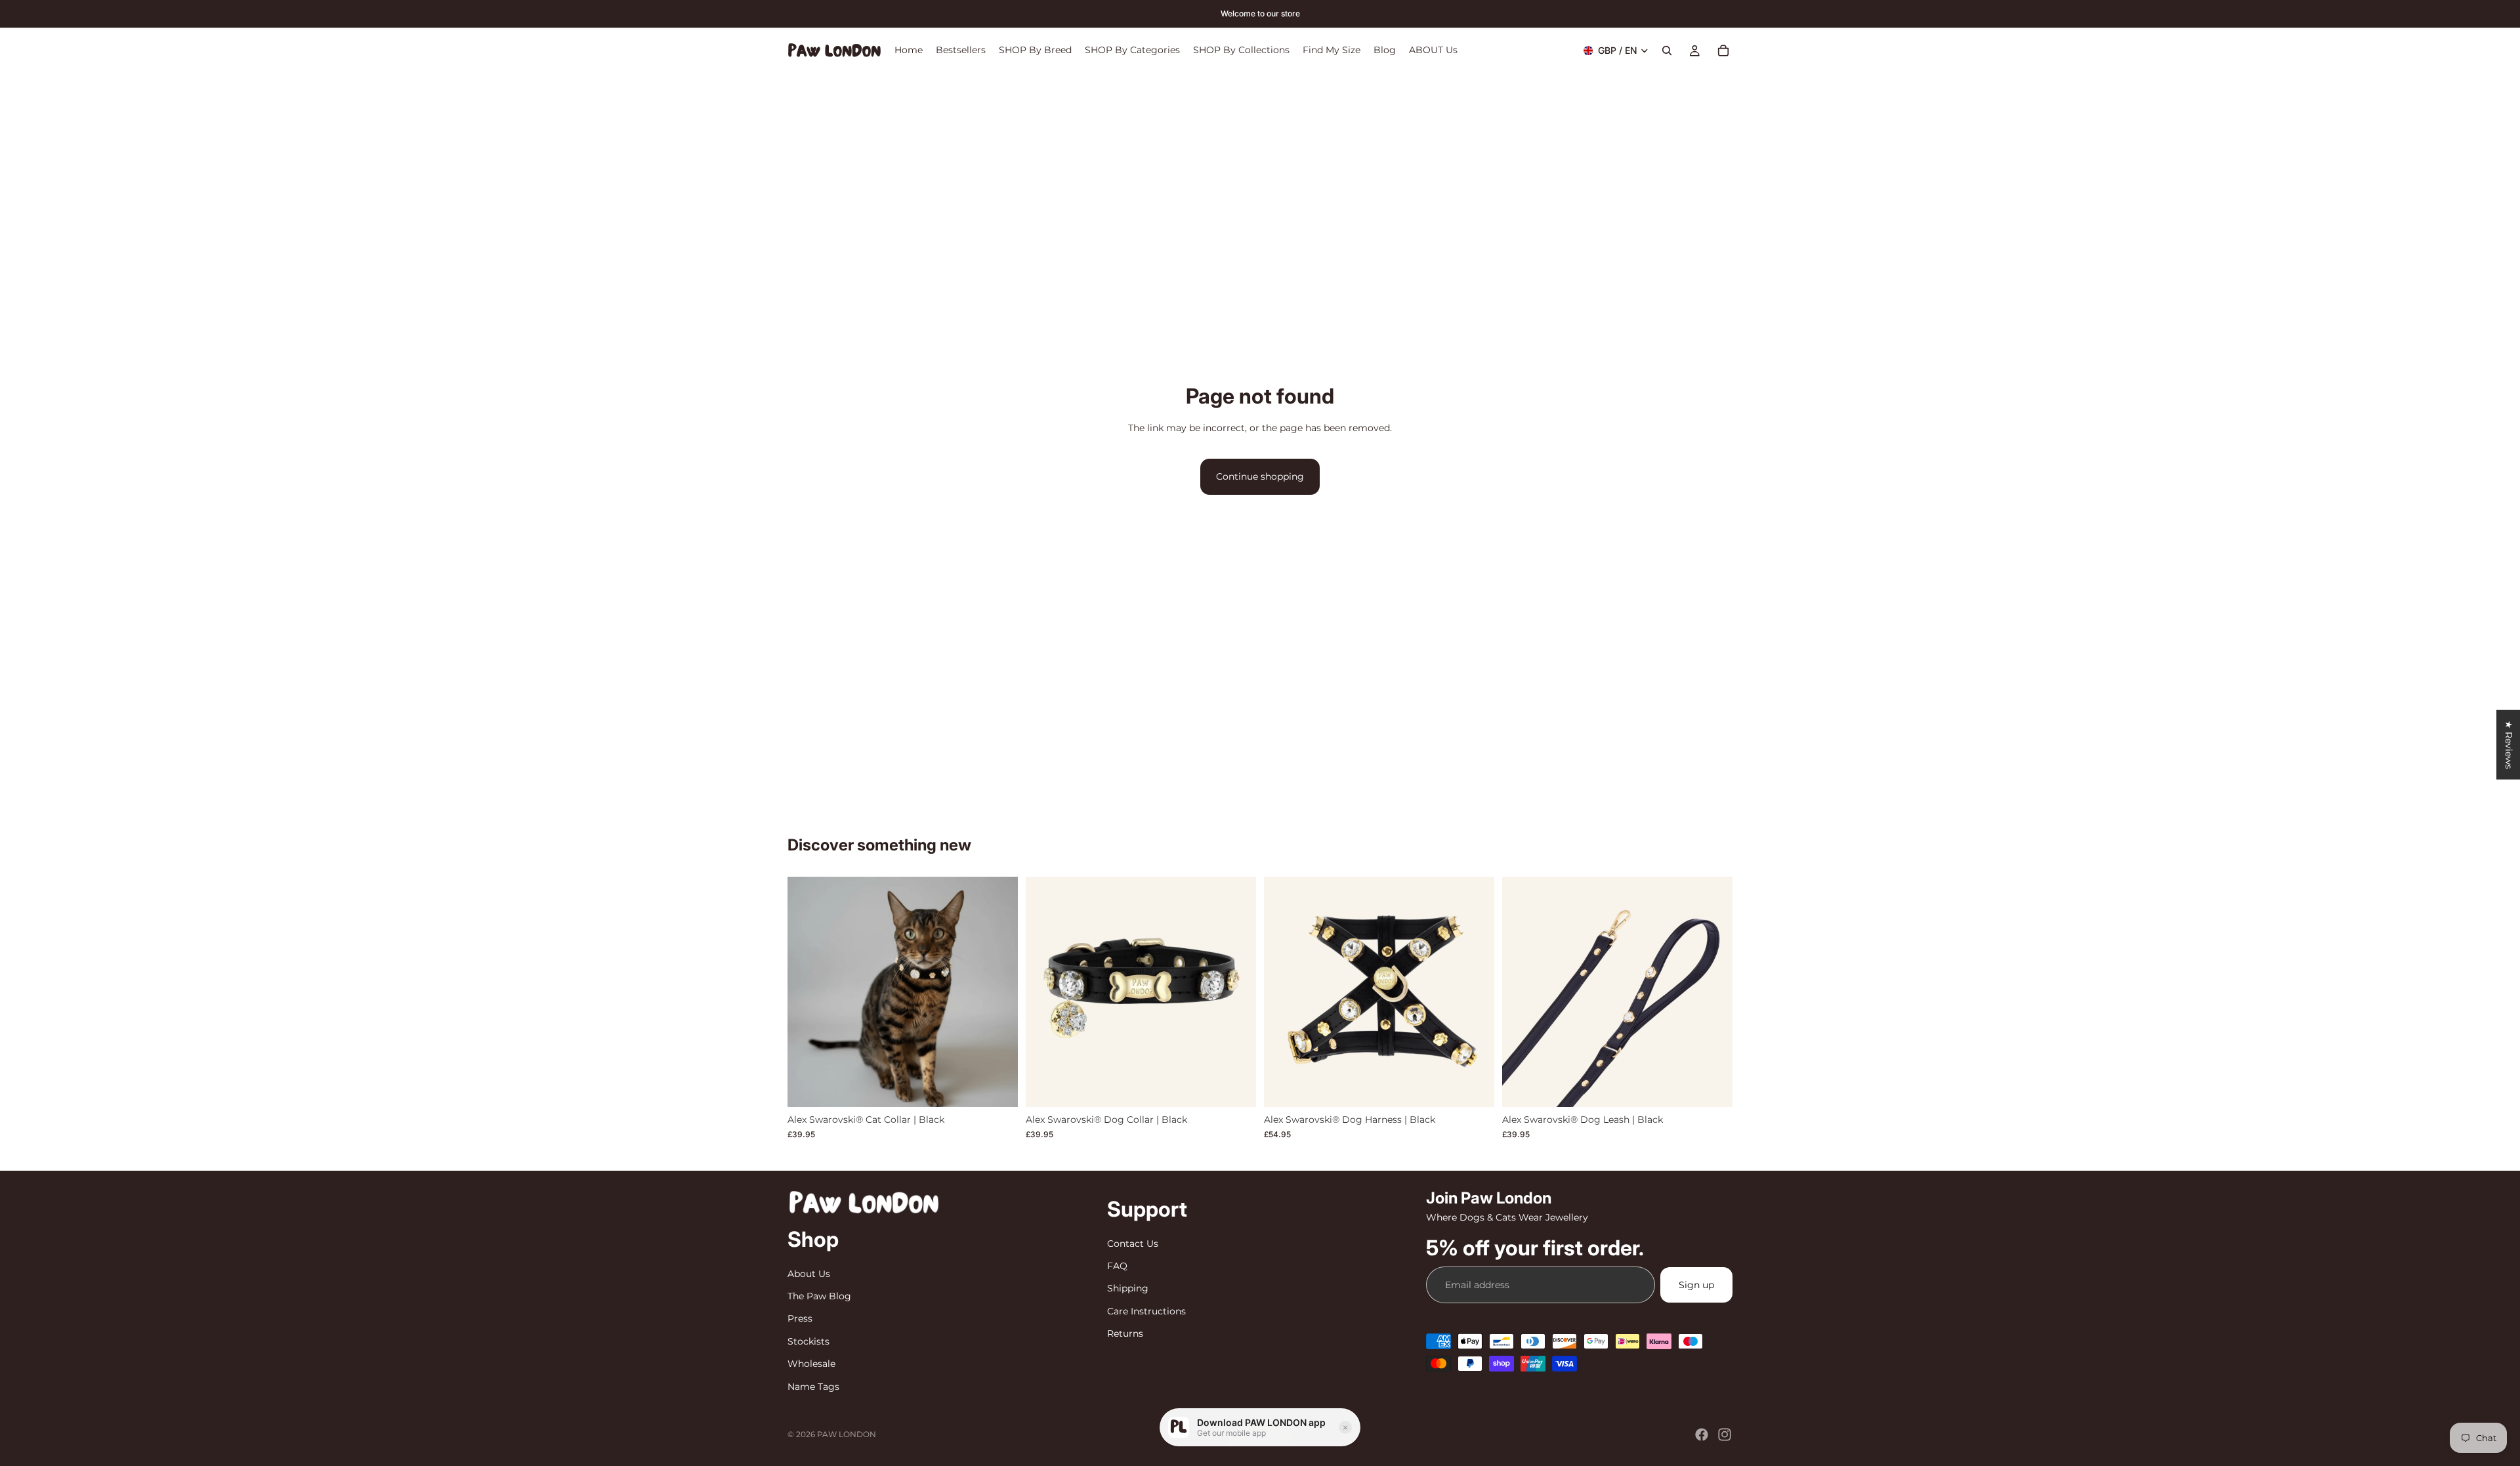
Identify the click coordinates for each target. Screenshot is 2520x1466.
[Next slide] (998, 992)
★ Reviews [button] (2509, 745)
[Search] (1667, 51)
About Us (809, 1274)
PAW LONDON (847, 1434)
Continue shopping (1260, 476)
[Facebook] (1702, 1435)
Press (800, 1319)
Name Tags (813, 1387)
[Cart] (1723, 51)
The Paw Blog (819, 1296)
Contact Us (1133, 1244)
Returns (1125, 1333)
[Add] (1712, 1087)
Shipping (1128, 1289)
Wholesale (811, 1364)
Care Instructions (1146, 1311)
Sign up (1696, 1285)
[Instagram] (1725, 1435)
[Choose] (997, 1087)
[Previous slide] (807, 992)
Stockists (808, 1341)
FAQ (1117, 1266)
